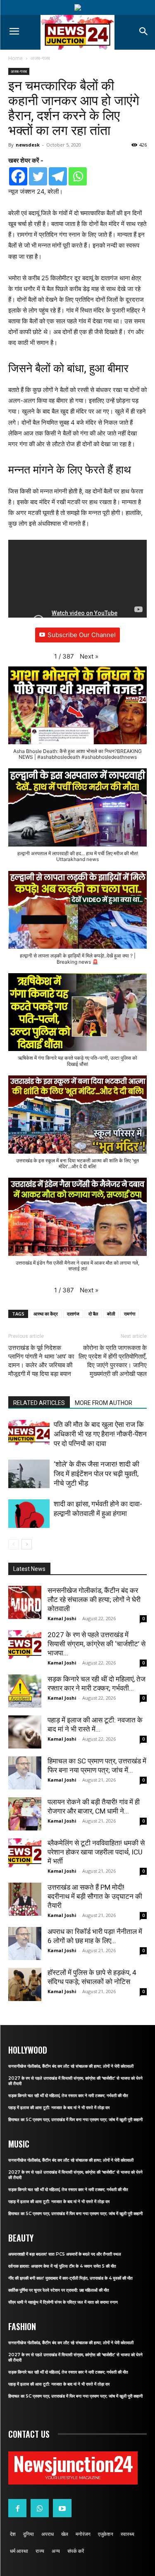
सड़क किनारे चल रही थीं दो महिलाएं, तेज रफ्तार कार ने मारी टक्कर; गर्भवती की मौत (68, 2096)
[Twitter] (38, 176)
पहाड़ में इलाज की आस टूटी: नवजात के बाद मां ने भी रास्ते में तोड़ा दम (59, 2108)
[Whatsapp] (78, 176)
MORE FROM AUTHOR (104, 1403)
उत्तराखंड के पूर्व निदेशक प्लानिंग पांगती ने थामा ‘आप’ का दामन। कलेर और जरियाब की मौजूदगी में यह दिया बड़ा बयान (41, 1361)
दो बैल (93, 1314)
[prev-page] (13, 1544)
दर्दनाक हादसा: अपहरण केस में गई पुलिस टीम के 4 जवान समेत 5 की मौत (62, 2266)
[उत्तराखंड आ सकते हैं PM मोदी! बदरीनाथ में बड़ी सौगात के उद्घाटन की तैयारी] (25, 1899)
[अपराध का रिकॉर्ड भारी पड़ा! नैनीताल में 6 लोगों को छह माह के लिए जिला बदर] (25, 1943)
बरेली (111, 1314)
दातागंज (73, 1314)
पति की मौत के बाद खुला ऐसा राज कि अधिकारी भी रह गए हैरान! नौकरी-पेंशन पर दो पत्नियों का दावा (100, 1434)
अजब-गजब (40, 58)
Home (15, 58)
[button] (89, 657)
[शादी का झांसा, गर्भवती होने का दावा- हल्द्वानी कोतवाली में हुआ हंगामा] (29, 1514)
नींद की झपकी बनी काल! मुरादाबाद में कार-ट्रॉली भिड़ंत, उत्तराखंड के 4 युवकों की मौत (70, 2278)
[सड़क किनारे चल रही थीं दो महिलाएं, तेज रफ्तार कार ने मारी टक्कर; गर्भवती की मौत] (25, 1691)
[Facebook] (18, 176)
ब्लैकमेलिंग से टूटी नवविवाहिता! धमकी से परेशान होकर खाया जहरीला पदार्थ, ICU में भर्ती (96, 1852)
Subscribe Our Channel (82, 635)
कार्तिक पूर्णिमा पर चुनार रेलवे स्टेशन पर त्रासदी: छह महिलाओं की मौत (59, 2290)
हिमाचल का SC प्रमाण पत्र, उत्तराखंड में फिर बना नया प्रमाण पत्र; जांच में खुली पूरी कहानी (75, 2120)
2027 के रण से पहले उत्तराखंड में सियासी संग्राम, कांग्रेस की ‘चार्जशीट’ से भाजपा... (97, 1644)
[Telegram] (58, 176)
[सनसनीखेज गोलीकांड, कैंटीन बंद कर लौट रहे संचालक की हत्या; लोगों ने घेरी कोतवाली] (25, 1602)
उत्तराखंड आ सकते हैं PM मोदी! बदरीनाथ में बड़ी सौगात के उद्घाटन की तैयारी (95, 1896)
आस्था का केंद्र (46, 1314)
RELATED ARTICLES (39, 1403)
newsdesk (28, 145)
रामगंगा (130, 1314)
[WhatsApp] (40, 2508)
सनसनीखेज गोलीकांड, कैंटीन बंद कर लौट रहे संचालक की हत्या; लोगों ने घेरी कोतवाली (94, 1599)
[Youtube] (62, 2508)
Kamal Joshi (62, 1618)
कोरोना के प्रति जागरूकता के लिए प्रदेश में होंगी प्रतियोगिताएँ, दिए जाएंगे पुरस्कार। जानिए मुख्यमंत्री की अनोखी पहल (113, 1361)
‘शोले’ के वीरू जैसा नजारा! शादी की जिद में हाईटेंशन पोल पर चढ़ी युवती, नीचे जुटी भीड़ (97, 1474)
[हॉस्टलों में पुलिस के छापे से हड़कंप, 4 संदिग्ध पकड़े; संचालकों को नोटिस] (25, 1984)
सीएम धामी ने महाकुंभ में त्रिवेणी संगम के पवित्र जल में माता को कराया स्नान (63, 2302)
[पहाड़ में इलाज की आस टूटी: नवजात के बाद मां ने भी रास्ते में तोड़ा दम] (25, 1732)
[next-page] (27, 1544)
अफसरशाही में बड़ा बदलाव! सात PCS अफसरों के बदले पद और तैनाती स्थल (65, 2254)
